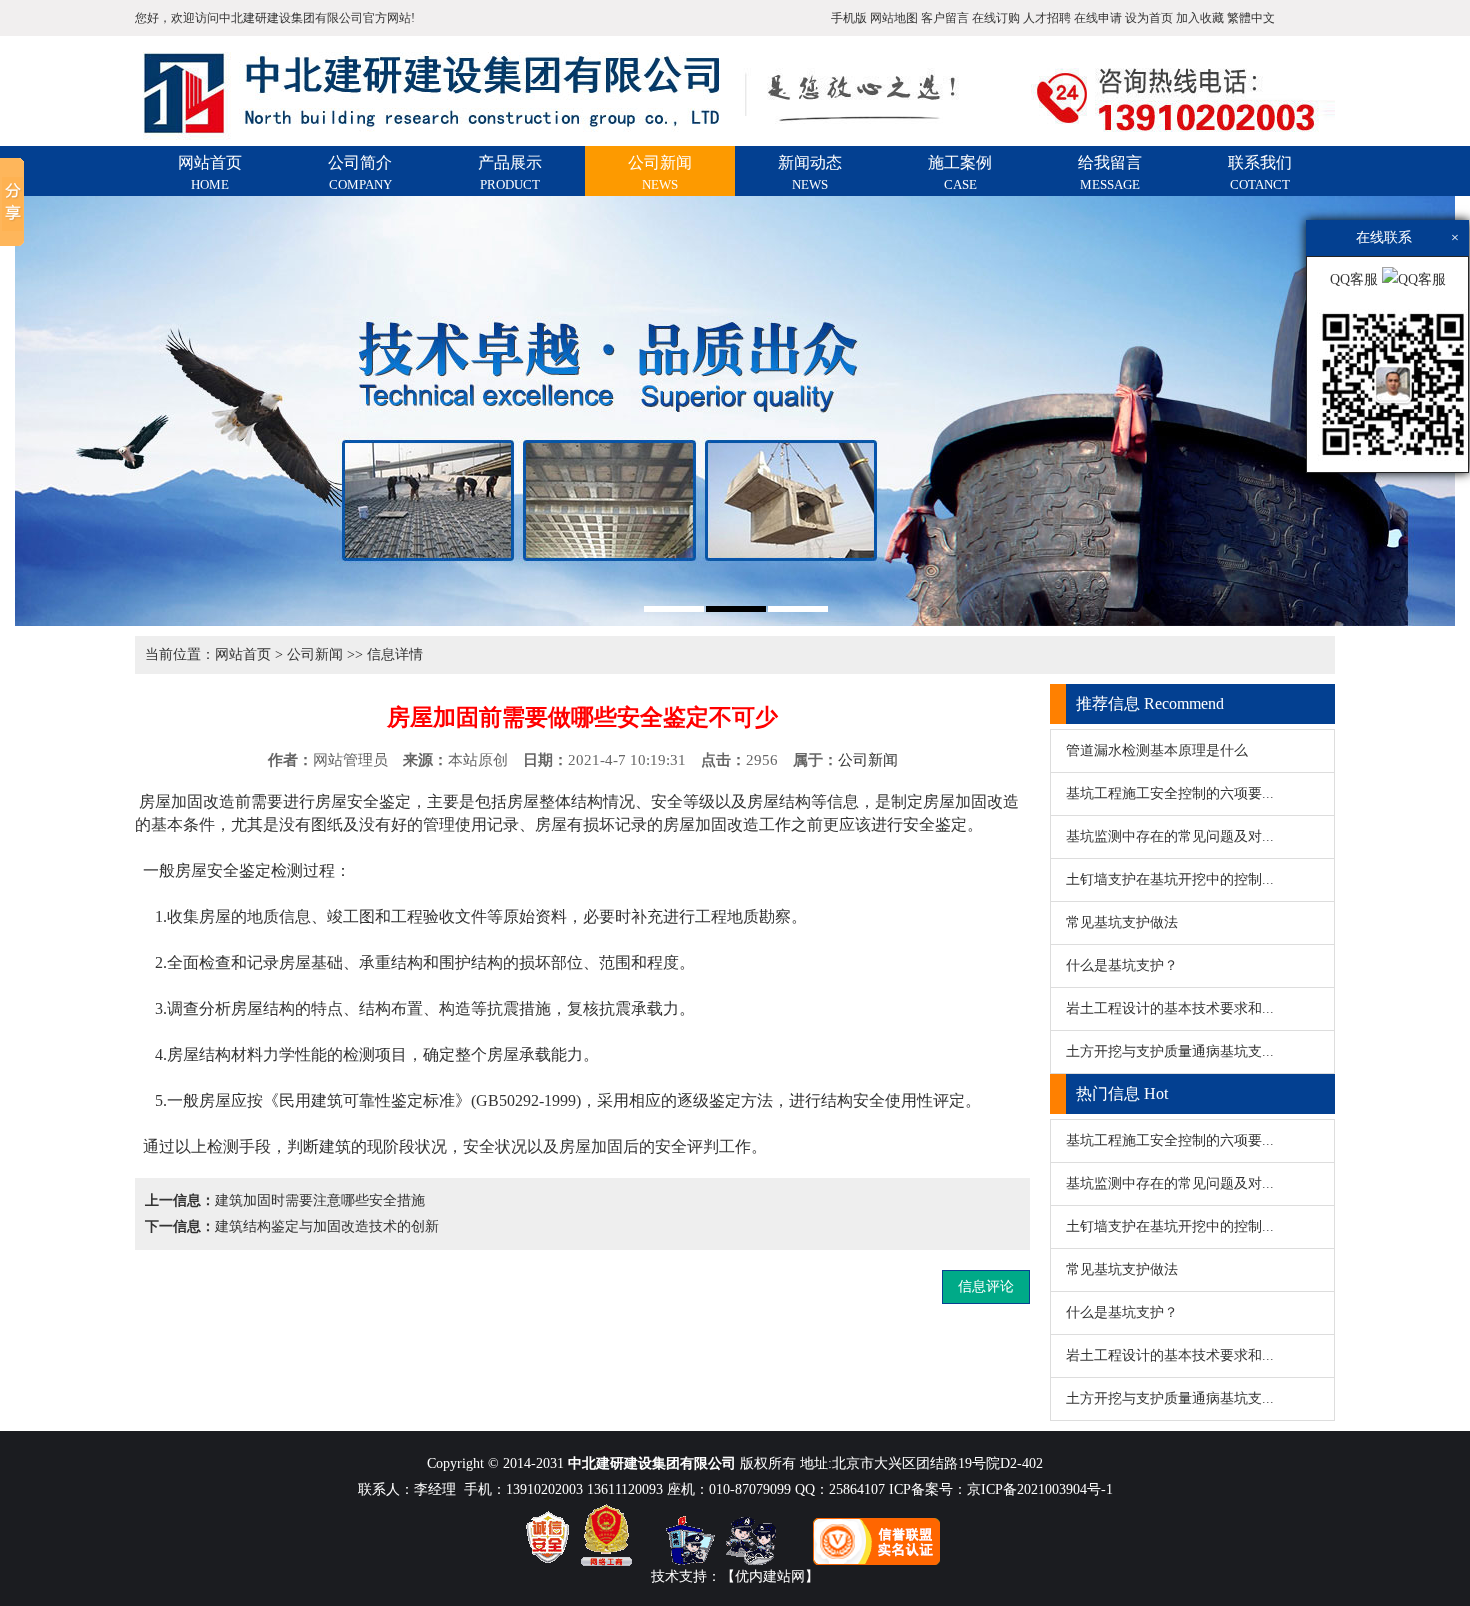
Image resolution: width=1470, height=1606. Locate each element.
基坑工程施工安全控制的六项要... (1170, 793)
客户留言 (945, 18)
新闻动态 (810, 173)
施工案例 (960, 173)
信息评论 (986, 1286)
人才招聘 (1047, 18)
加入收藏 (1200, 18)
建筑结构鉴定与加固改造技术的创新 (327, 1226)
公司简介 (360, 173)
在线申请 (1098, 18)
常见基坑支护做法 (1122, 922)
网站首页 (210, 173)
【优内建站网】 (770, 1576)
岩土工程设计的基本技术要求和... (1170, 1008)
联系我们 (1260, 173)
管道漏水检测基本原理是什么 (1157, 750)
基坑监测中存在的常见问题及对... (1170, 836)
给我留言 (1110, 173)
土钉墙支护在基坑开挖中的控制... (1170, 879)
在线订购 (996, 18)
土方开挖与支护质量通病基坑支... (1170, 1051)
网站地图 (894, 18)
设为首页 (1149, 18)
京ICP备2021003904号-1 (1040, 1489)
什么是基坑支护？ (1122, 965)
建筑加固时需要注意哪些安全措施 (320, 1200)
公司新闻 (660, 173)
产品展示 (510, 173)
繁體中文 (1251, 18)
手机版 (849, 18)
